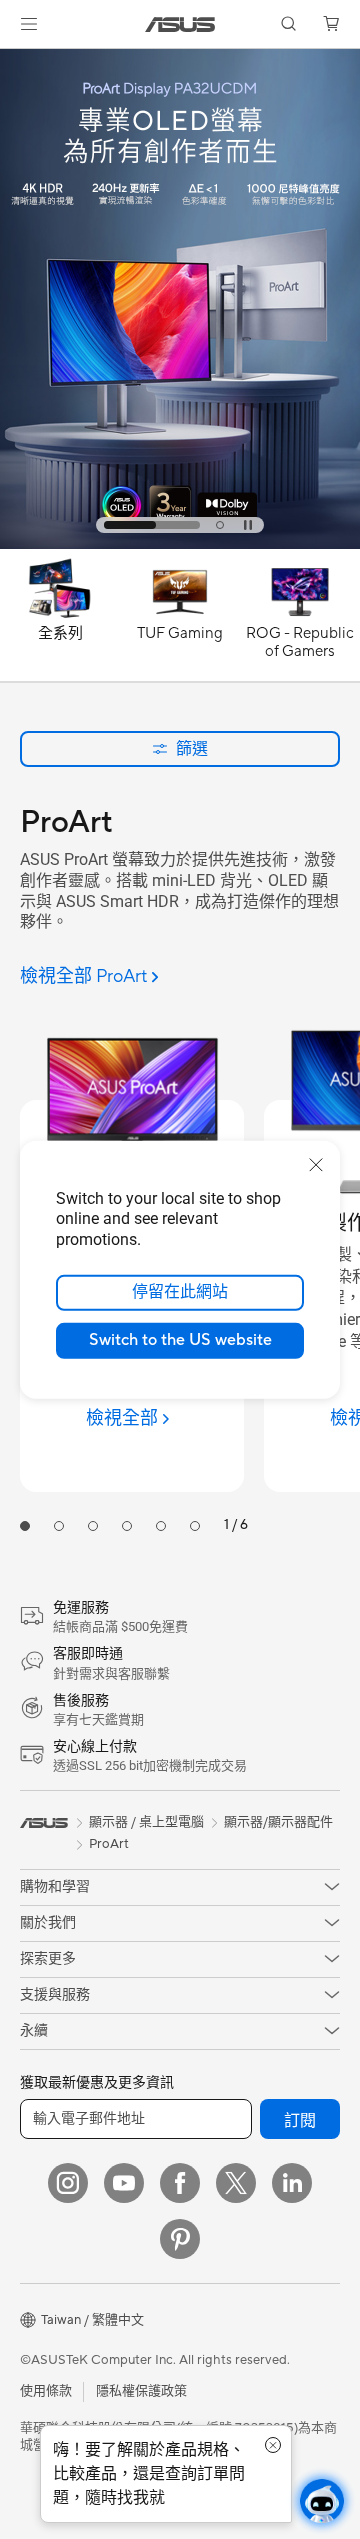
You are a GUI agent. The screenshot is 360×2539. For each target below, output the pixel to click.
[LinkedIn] (292, 2183)
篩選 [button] (192, 748)
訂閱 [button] (300, 2121)
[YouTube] (124, 2183)
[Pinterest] (180, 2239)
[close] (316, 1164)
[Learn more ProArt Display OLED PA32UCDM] (180, 544)
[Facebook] (180, 2183)
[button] (29, 24)
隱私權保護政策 (141, 2391)
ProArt (109, 1844)
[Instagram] (68, 2183)
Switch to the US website (180, 1340)
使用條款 (46, 2391)
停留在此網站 (180, 1292)
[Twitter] (236, 2183)
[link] (180, 24)
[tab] (152, 525)
